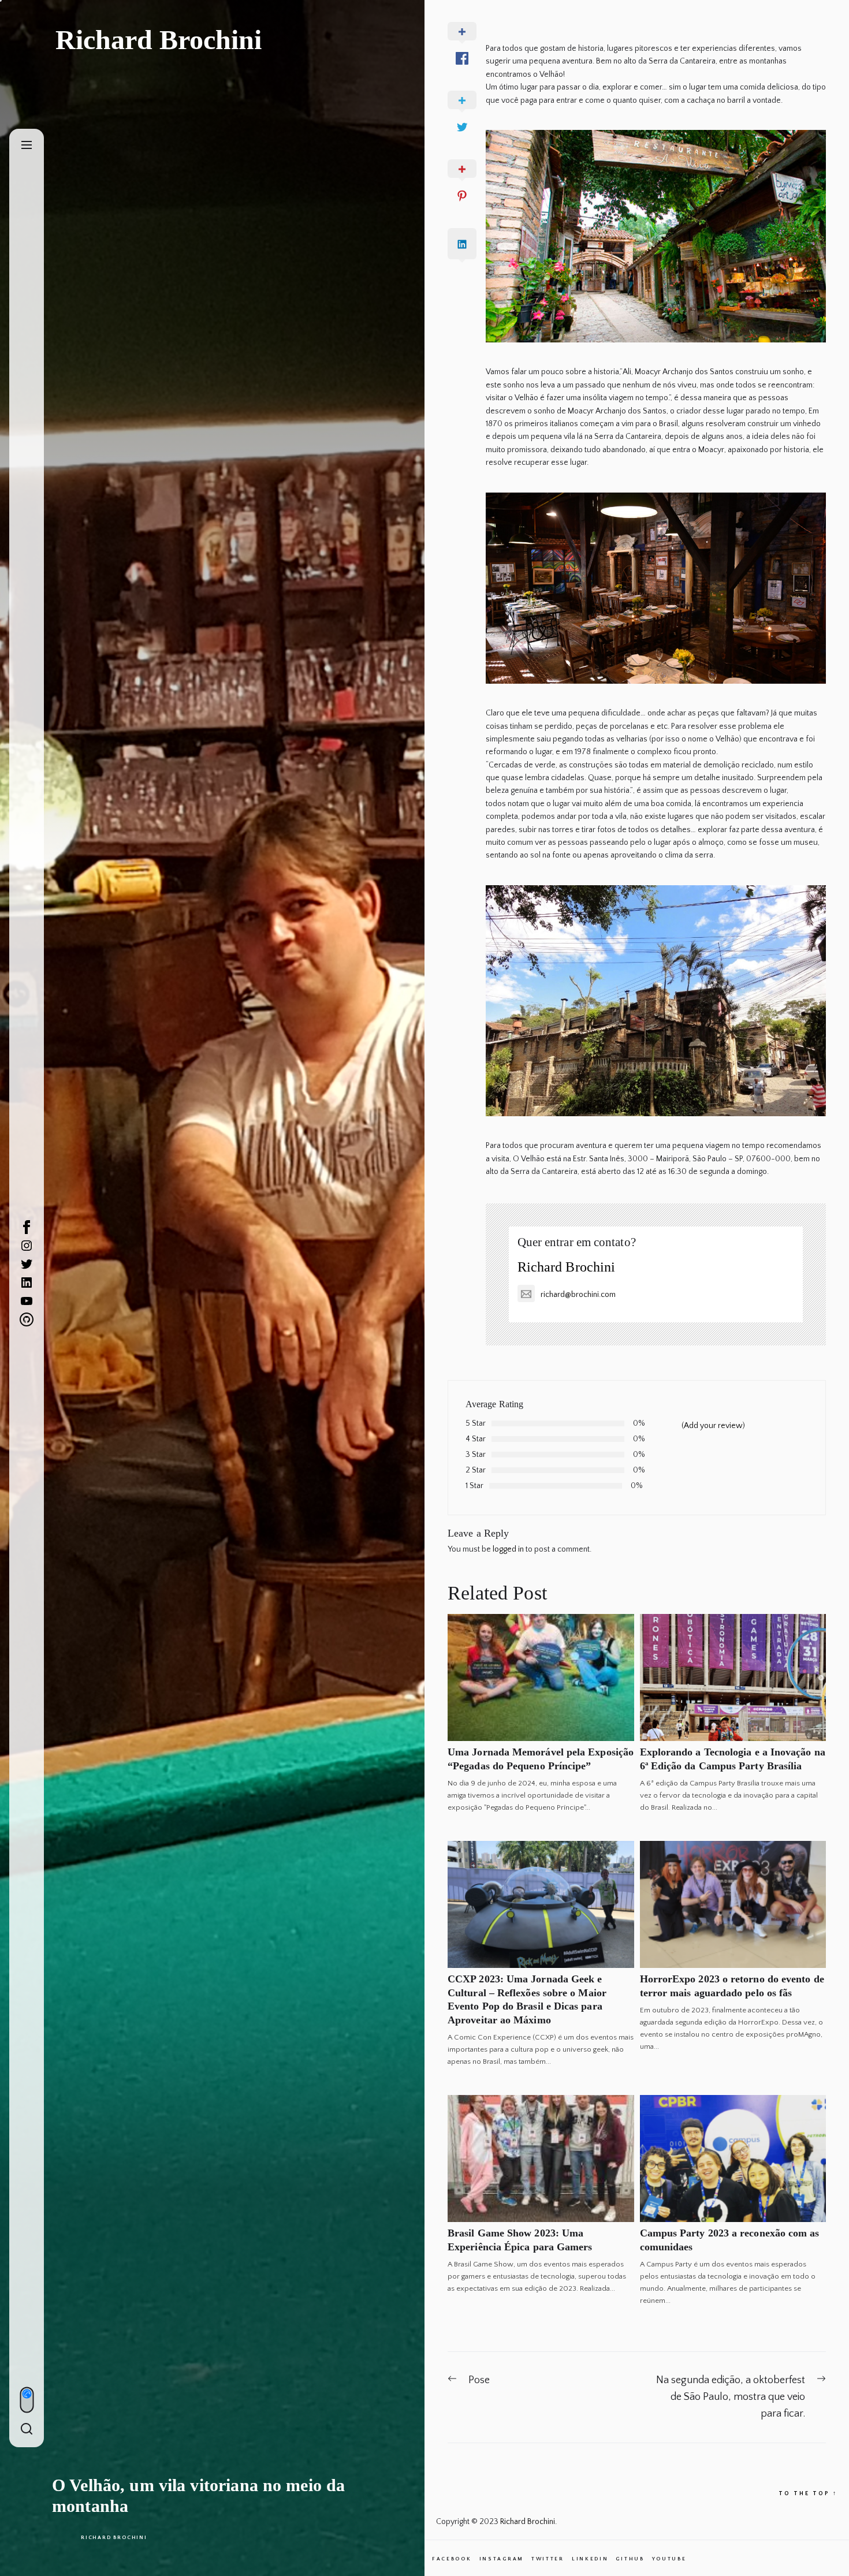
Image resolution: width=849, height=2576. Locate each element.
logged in (508, 1549)
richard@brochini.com (578, 1295)
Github (630, 2559)
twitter (548, 2559)
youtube (669, 2559)
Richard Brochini (114, 2537)
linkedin (590, 2559)
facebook (452, 2559)
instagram (502, 2559)
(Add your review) (713, 1426)
